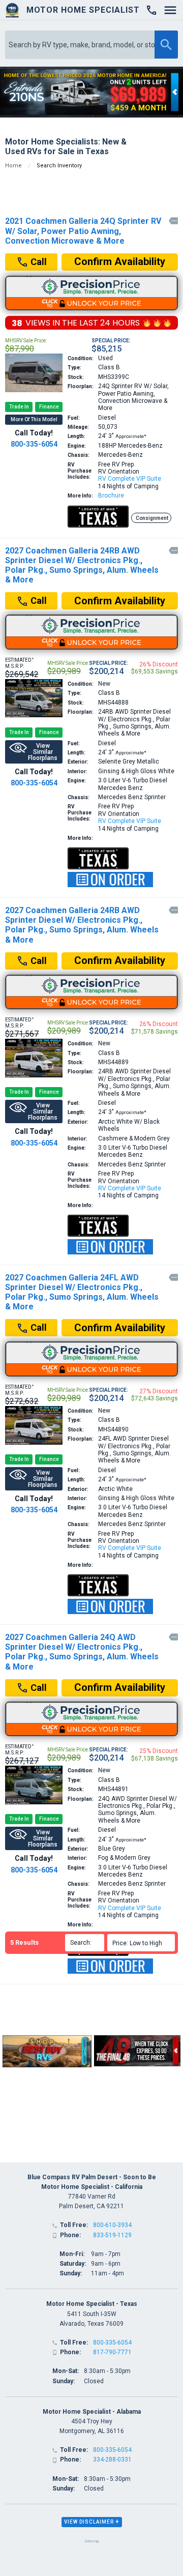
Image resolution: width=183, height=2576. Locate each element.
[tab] (92, 2522)
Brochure (111, 495)
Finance (49, 407)
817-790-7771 (112, 2352)
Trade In (19, 407)
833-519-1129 (112, 2235)
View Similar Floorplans (43, 752)
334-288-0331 (112, 2460)
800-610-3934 (112, 2225)
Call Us (36, 264)
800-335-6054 (34, 444)
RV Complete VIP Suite (130, 479)
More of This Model (34, 419)
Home (13, 166)
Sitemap (92, 2541)
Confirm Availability (120, 261)
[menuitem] (143, 1943)
